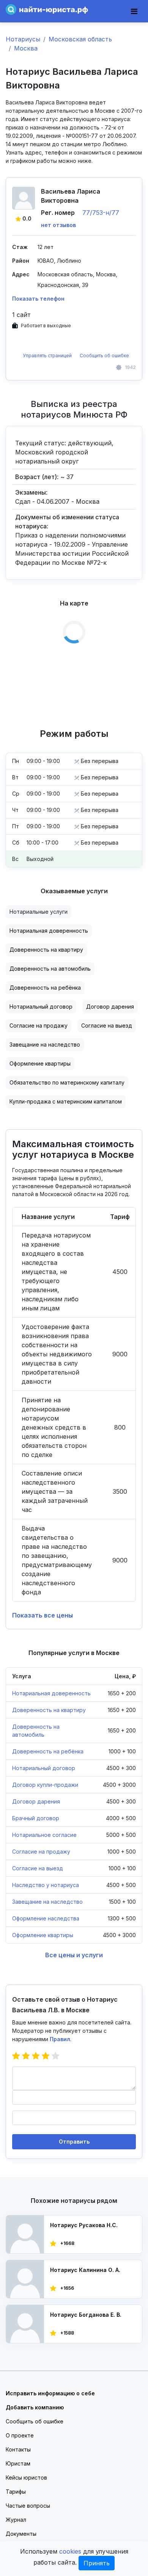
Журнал (16, 2520)
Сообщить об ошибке (104, 356)
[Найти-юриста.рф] (47, 9)
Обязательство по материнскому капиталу (67, 1082)
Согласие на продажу (39, 1026)
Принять (97, 2563)
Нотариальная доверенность (49, 931)
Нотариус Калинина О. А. (85, 2270)
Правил (60, 2039)
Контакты (18, 2449)
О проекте (20, 2435)
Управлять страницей (48, 356)
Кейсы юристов (26, 2477)
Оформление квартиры (40, 1063)
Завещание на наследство (45, 1044)
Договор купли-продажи (45, 1785)
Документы (21, 2534)
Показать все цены (43, 1615)
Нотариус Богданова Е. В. (86, 2315)
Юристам (18, 2463)
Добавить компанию (35, 2407)
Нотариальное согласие (44, 1835)
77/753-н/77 (101, 213)
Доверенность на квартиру (46, 950)
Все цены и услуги (74, 1955)
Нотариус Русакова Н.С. (84, 2225)
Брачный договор (36, 1818)
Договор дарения (110, 1007)
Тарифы (16, 2492)
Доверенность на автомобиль (50, 969)
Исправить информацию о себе (50, 2393)
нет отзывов (58, 225)
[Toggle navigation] (134, 11)
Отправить (74, 2142)
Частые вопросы (28, 2506)
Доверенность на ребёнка (45, 988)
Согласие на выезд (107, 1026)
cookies (70, 2551)
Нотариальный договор (41, 1007)
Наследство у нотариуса (46, 1885)
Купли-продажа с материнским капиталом (66, 1101)
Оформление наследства (46, 1918)
